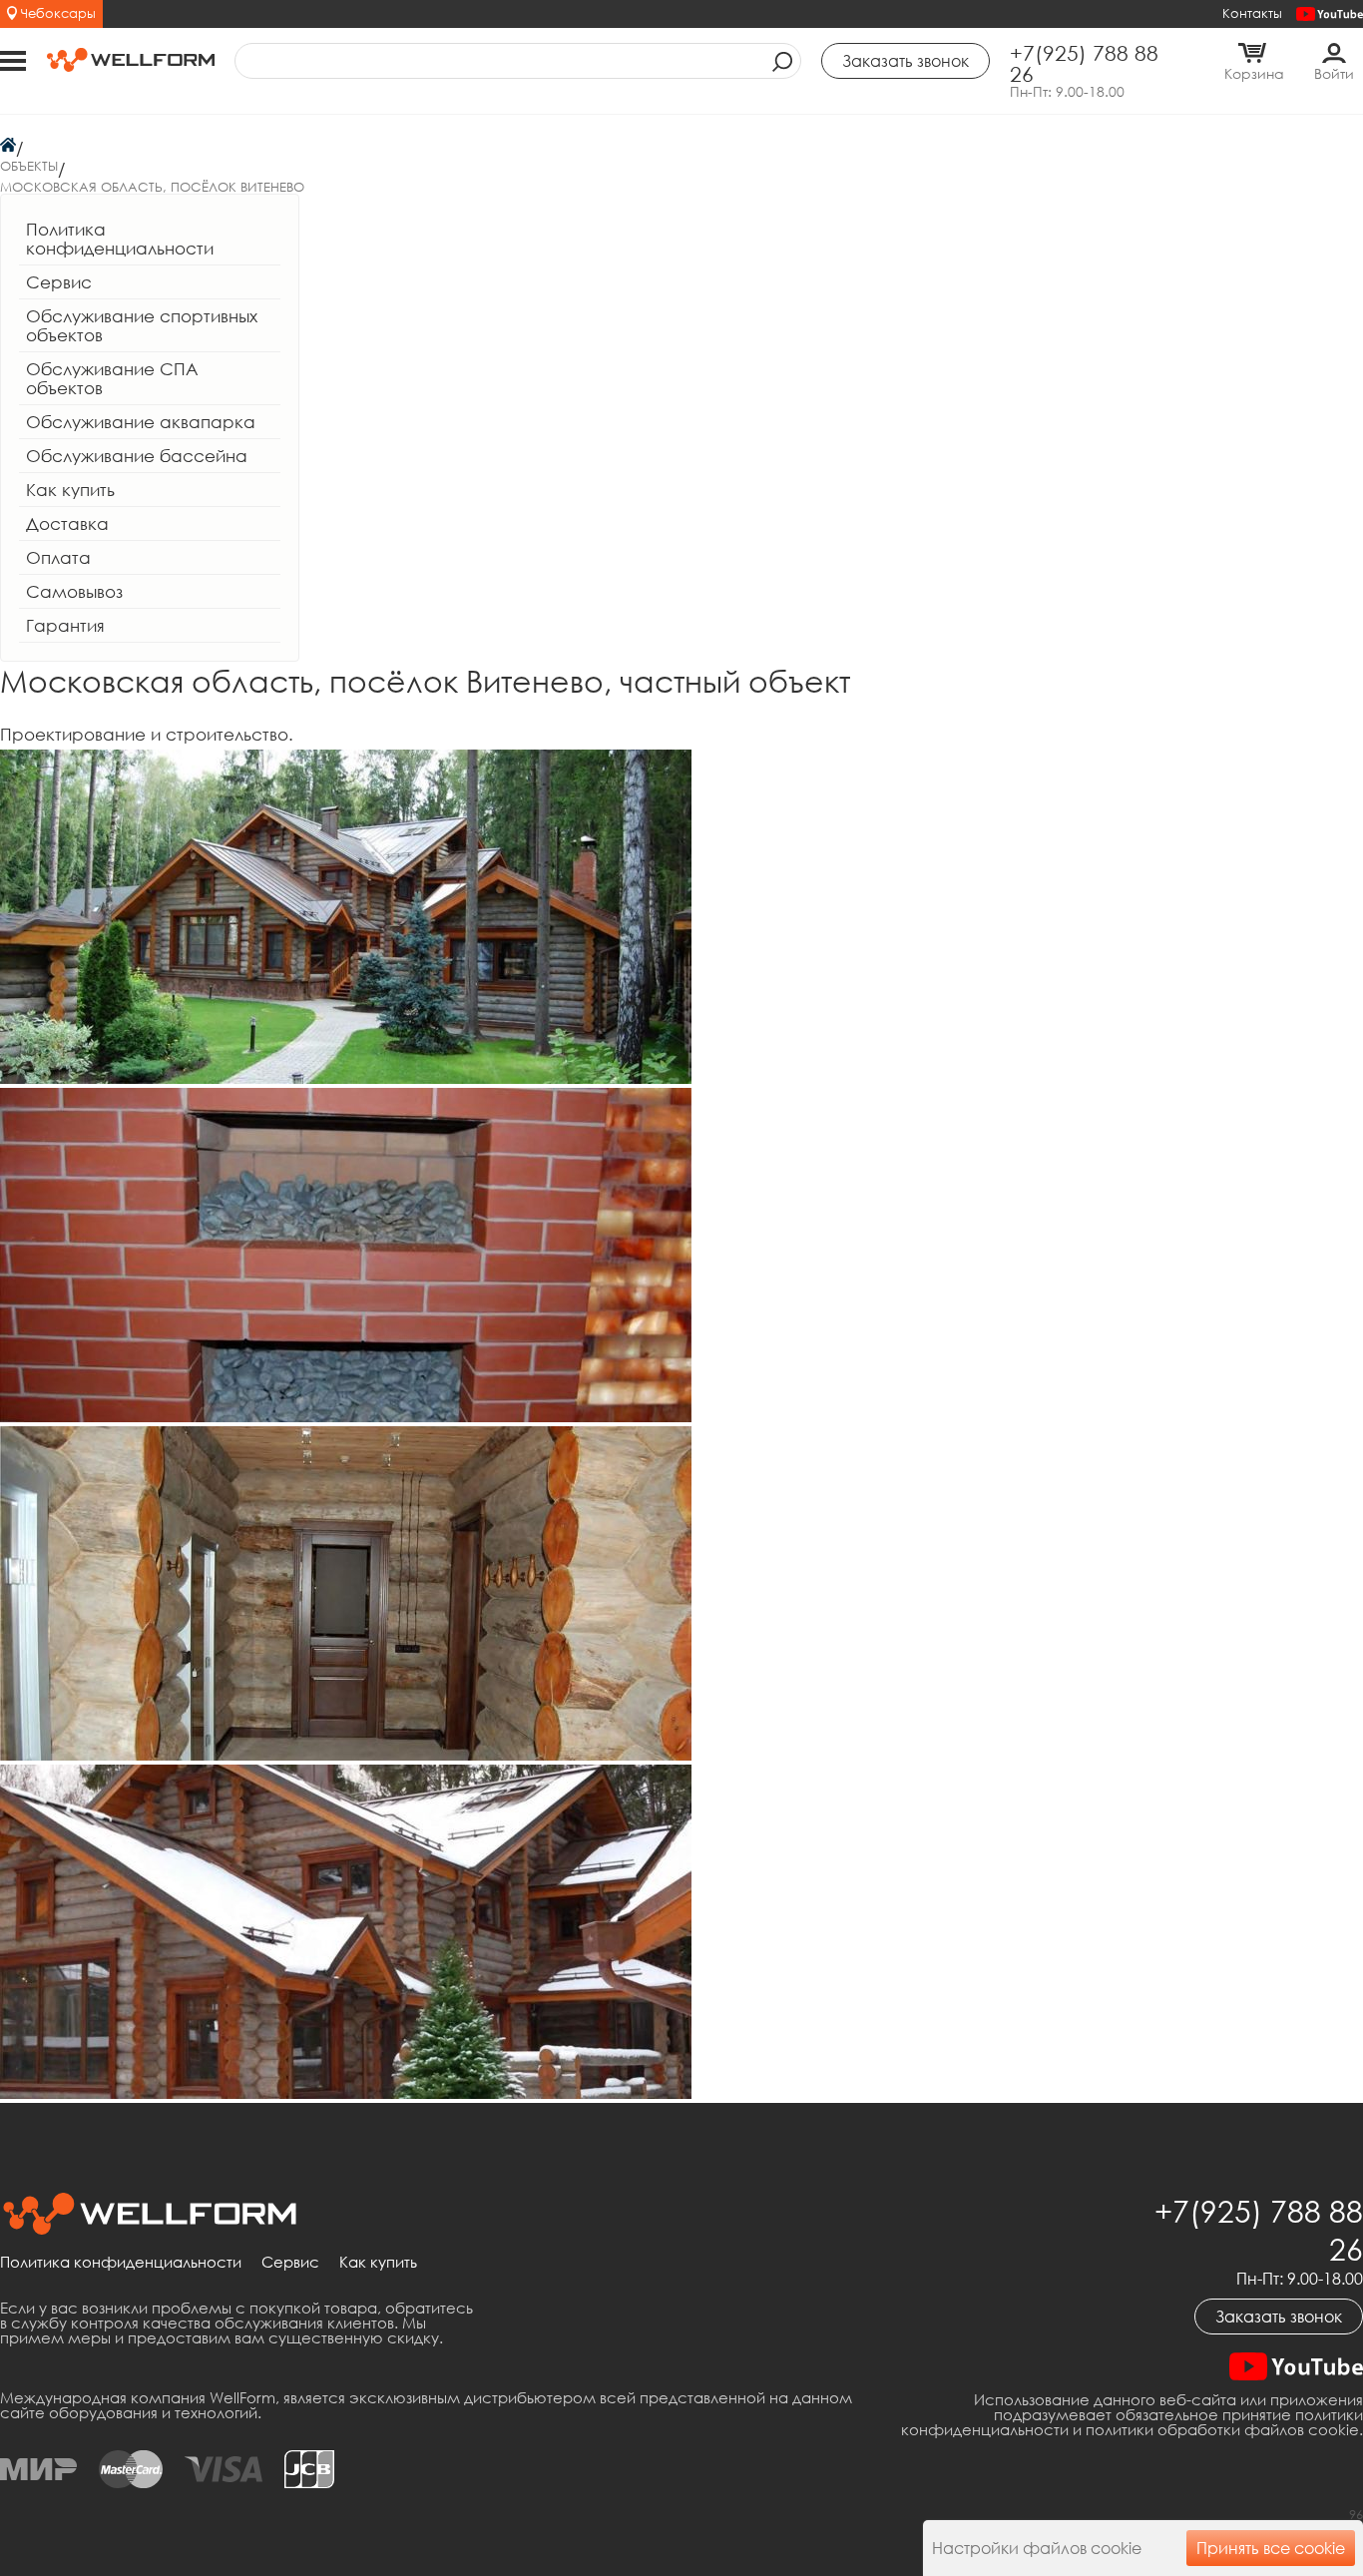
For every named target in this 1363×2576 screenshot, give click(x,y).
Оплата (58, 557)
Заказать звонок (1279, 2317)
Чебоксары (58, 13)
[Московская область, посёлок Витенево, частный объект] (346, 1077)
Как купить (70, 490)
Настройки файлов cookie (1037, 2548)
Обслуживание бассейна (137, 456)
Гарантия (65, 625)
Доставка (67, 523)
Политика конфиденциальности (120, 239)
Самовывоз (74, 591)
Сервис (59, 282)
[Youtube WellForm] (1330, 14)
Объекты (29, 166)
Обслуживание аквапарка (141, 422)
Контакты (1252, 13)
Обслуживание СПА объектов (112, 378)
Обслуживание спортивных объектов (142, 325)
